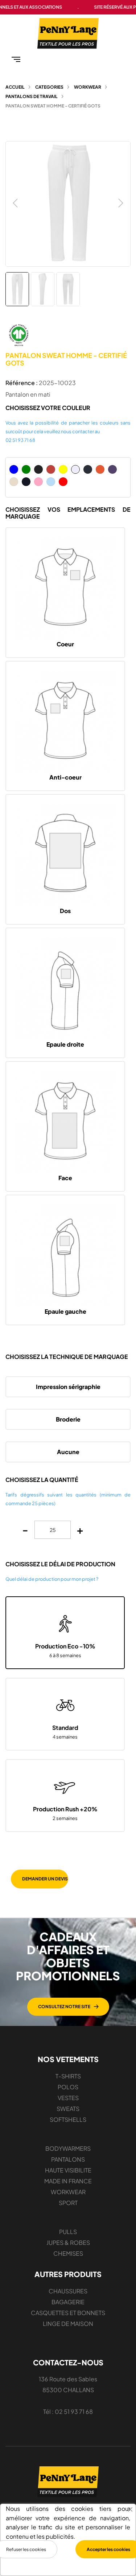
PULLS (68, 2232)
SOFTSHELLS (68, 2119)
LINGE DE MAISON (68, 2324)
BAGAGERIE (68, 2302)
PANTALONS (68, 2159)
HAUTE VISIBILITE (68, 2170)
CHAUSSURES (68, 2291)
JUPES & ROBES (68, 2243)
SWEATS (68, 2109)
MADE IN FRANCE (68, 2181)
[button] (68, 2007)
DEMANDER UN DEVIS (45, 1879)
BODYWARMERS (68, 2148)
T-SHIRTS (68, 2076)
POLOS (68, 2087)
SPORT (68, 2203)
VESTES (68, 2098)
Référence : (22, 383)
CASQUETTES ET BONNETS (68, 2313)
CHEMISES (68, 2253)
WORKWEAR (68, 2192)
